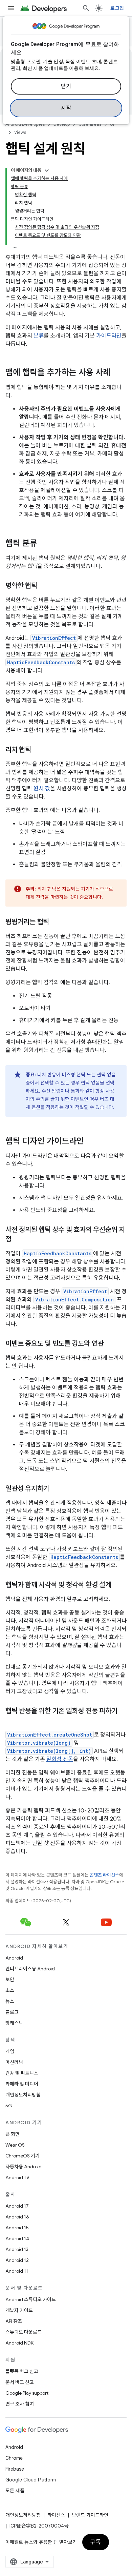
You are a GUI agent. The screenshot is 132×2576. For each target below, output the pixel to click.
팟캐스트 (14, 2023)
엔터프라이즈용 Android (30, 1969)
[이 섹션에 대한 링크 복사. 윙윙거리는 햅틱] (56, 922)
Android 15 (17, 2228)
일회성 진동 (60, 1759)
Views (20, 132)
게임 (10, 2051)
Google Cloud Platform (31, 2480)
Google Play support (27, 2393)
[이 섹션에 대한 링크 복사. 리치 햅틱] (38, 750)
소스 (10, 1990)
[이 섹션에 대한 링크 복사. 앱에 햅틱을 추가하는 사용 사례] (117, 373)
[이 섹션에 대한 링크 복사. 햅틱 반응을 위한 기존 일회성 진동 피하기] (12, 1721)
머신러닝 (14, 2062)
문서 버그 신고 (20, 2382)
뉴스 (10, 2001)
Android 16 (17, 2217)
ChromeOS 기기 (23, 2156)
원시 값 (42, 789)
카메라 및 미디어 (22, 2084)
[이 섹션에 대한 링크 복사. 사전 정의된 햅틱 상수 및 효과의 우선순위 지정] (18, 1240)
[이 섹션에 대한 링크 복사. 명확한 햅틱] (44, 586)
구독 (96, 2542)
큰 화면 (13, 2134)
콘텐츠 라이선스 (104, 1875)
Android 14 (17, 2238)
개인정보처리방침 (23, 2095)
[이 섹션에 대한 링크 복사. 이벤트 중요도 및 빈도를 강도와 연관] (110, 1344)
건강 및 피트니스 (22, 2073)
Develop (62, 124)
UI (112, 124)
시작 (66, 108)
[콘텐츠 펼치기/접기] (47, 170)
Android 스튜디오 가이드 (31, 2299)
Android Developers (25, 124)
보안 (10, 1980)
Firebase (15, 2469)
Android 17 (17, 2206)
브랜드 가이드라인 (90, 2515)
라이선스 (56, 2515)
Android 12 (17, 2260)
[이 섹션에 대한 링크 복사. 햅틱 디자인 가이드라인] (91, 1142)
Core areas (90, 124)
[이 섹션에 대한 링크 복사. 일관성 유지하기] (56, 1489)
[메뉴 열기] (11, 8)
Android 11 (17, 2271)
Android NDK (19, 2343)
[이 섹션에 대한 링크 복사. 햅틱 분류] (44, 544)
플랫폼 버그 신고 (22, 2371)
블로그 (12, 2012)
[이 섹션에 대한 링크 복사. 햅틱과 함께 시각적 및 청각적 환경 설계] (118, 1585)
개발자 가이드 (19, 2310)
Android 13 (17, 2249)
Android (14, 1958)
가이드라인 (109, 336)
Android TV (17, 2177)
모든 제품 (15, 2491)
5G (9, 2106)
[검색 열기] (86, 8)
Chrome (14, 2458)
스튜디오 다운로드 (24, 2332)
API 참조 (14, 2321)
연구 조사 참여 (20, 2404)
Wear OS (15, 2145)
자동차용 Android (24, 2167)
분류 (39, 336)
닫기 (66, 86)
